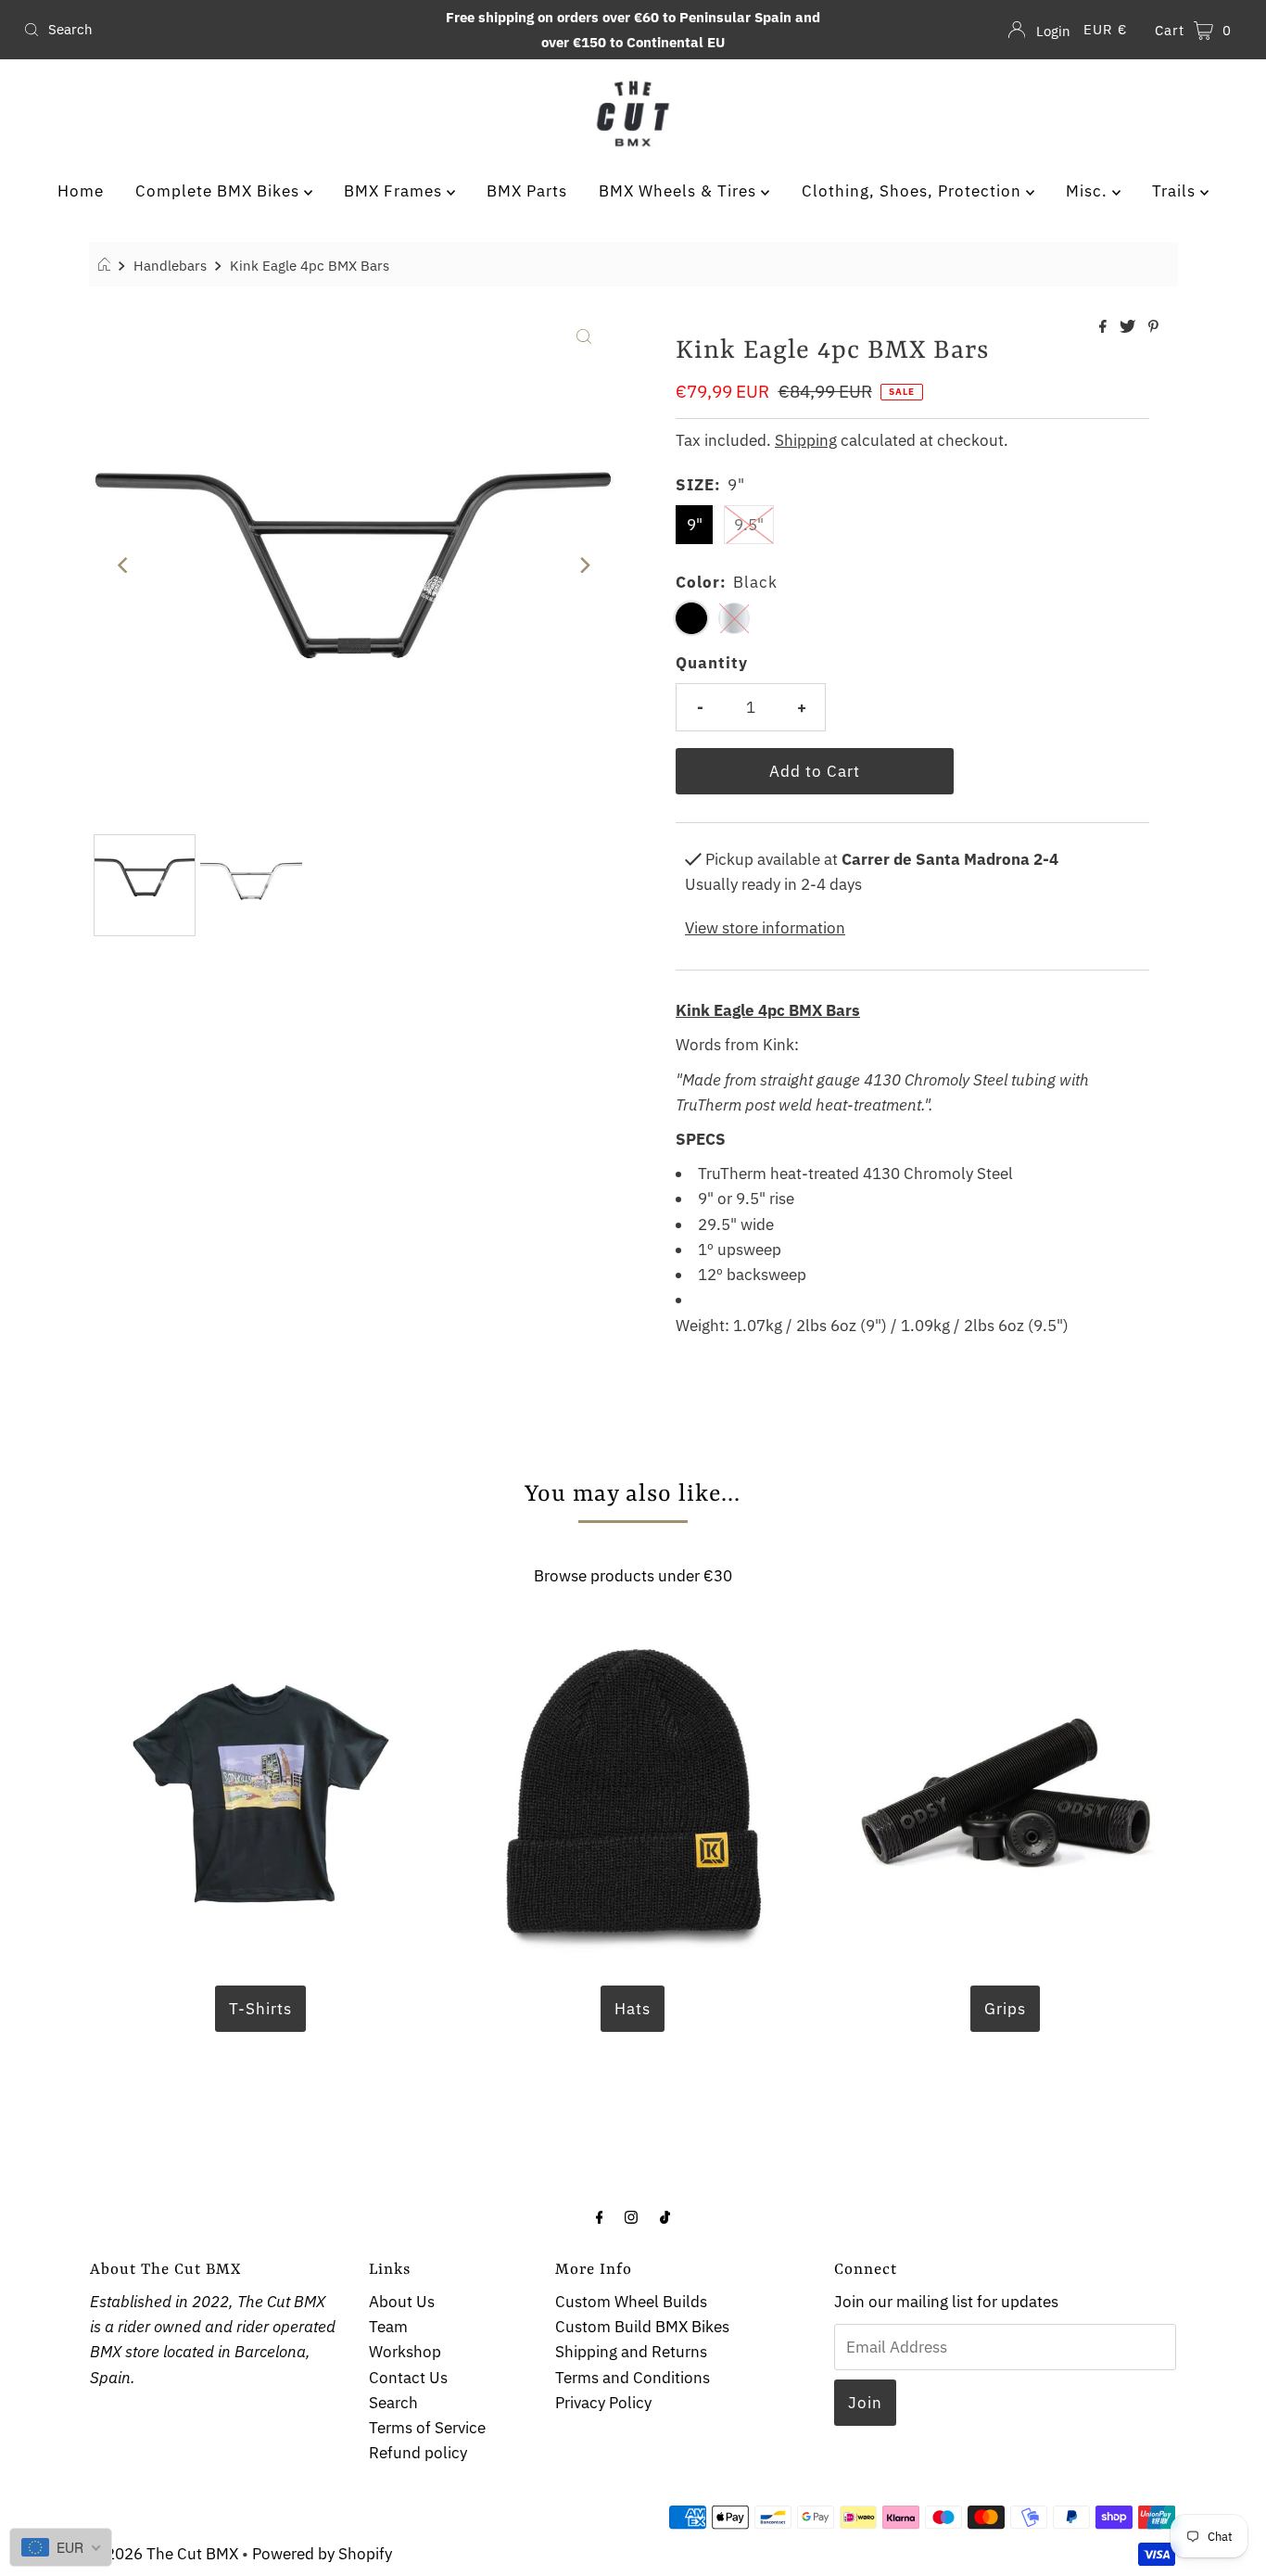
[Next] (584, 565)
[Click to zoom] (584, 335)
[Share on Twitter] (1129, 327)
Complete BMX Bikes (220, 191)
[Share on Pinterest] (1153, 327)
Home (81, 191)
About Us (402, 2302)
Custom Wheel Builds (631, 2302)
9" (695, 525)
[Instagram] (631, 2216)
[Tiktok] (665, 2216)
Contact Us (408, 2378)
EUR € (1105, 29)
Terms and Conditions (633, 2378)
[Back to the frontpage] (107, 265)
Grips (1005, 2009)
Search (393, 2403)
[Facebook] (600, 2216)
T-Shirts (260, 2009)
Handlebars (170, 265)
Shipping (806, 440)
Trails (1176, 191)
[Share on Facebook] (1105, 327)
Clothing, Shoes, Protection (914, 191)
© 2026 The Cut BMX (164, 2554)
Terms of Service (427, 2428)
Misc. (1089, 191)
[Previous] (123, 565)
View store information (765, 928)
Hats (633, 2009)
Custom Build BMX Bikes (642, 2327)
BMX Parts (527, 191)
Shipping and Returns (631, 2352)
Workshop (405, 2352)
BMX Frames (395, 191)
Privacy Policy (603, 2403)
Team (388, 2327)
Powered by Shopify (322, 2554)
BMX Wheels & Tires (680, 191)
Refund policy (418, 2453)
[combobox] (216, 30)
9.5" (749, 525)
